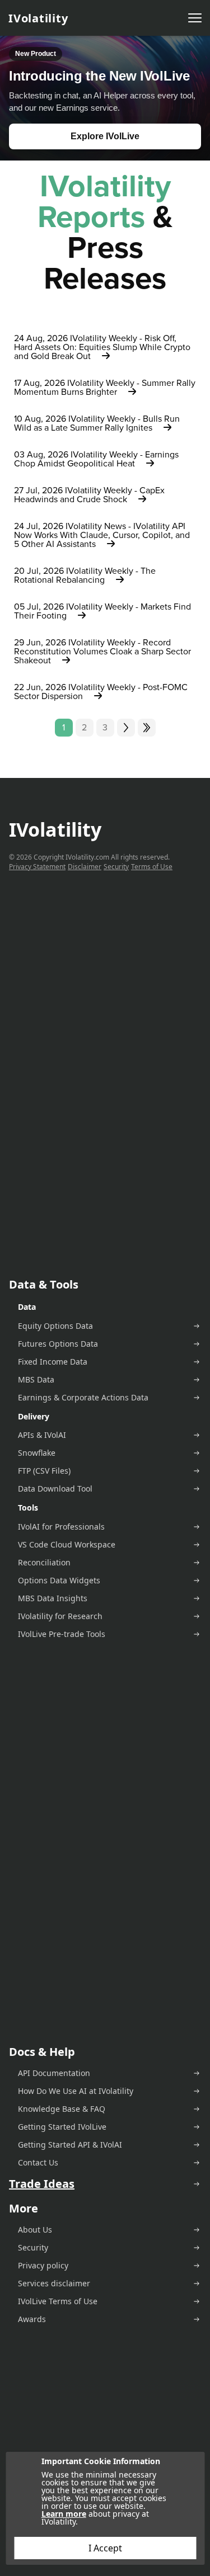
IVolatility (38, 18)
